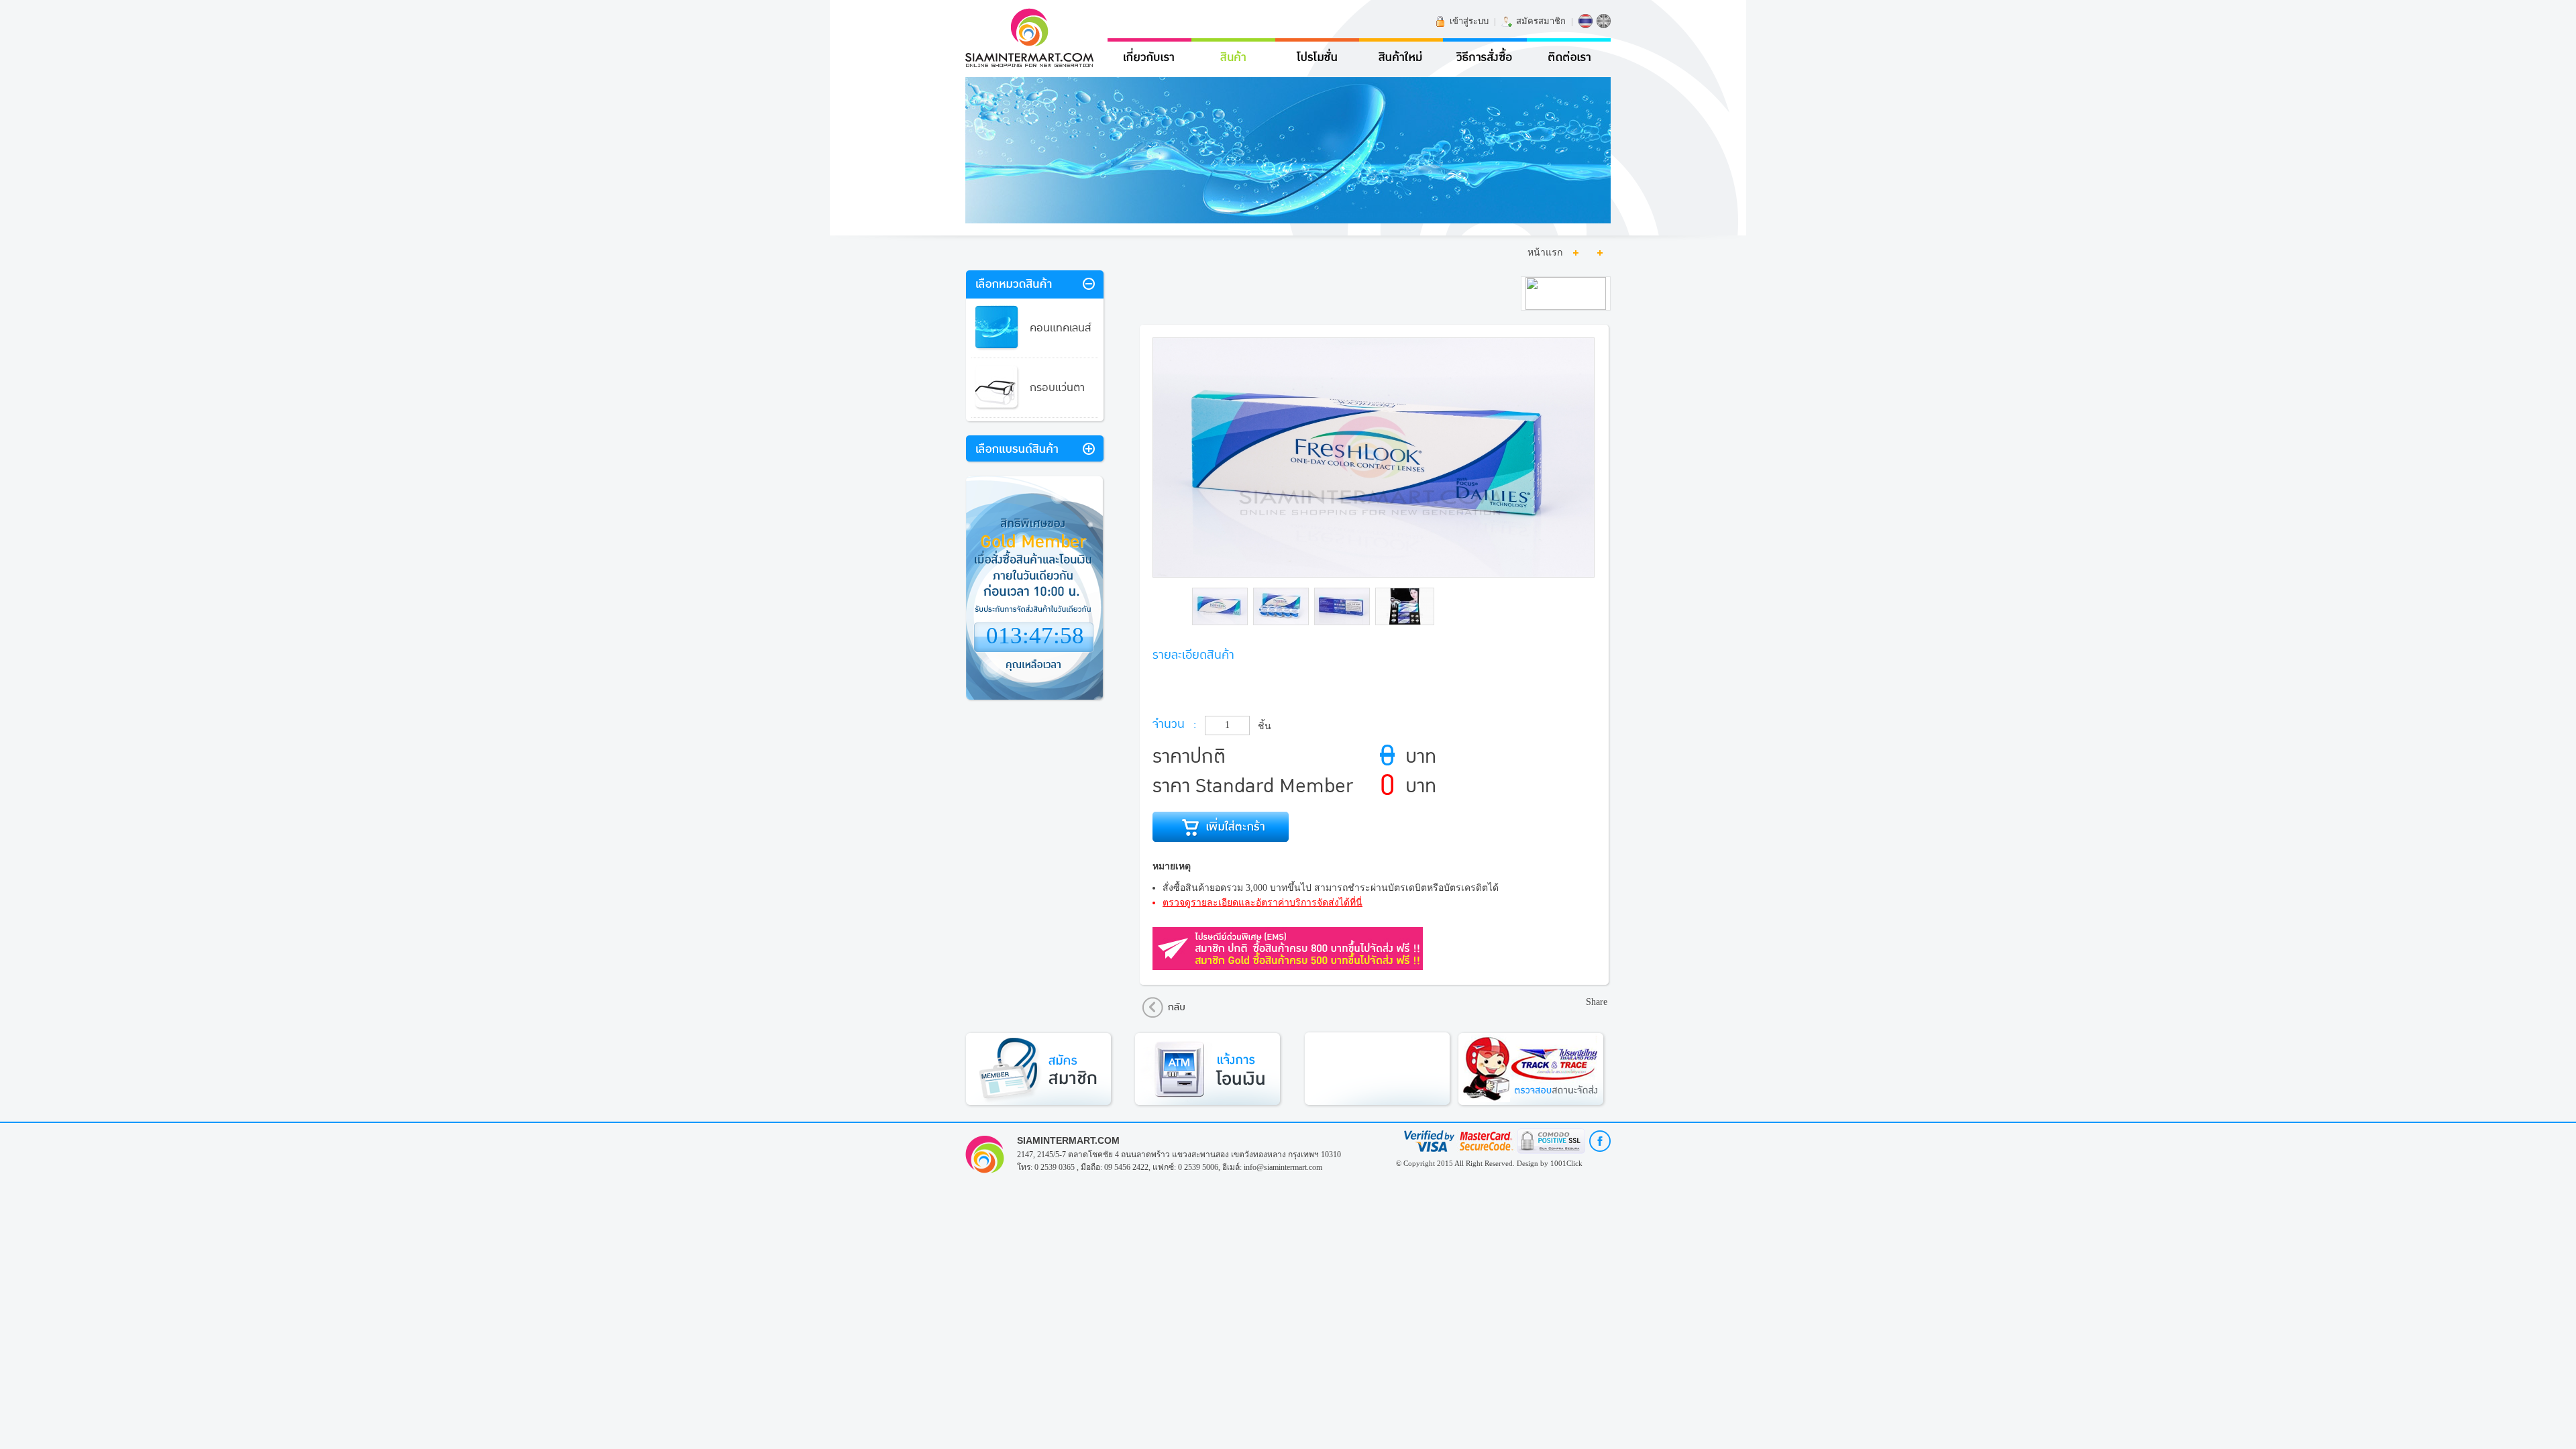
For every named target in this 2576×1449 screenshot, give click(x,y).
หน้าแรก (1545, 253)
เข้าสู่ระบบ (1469, 21)
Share (1597, 1002)
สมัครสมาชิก (1541, 21)
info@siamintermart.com (1283, 1167)
